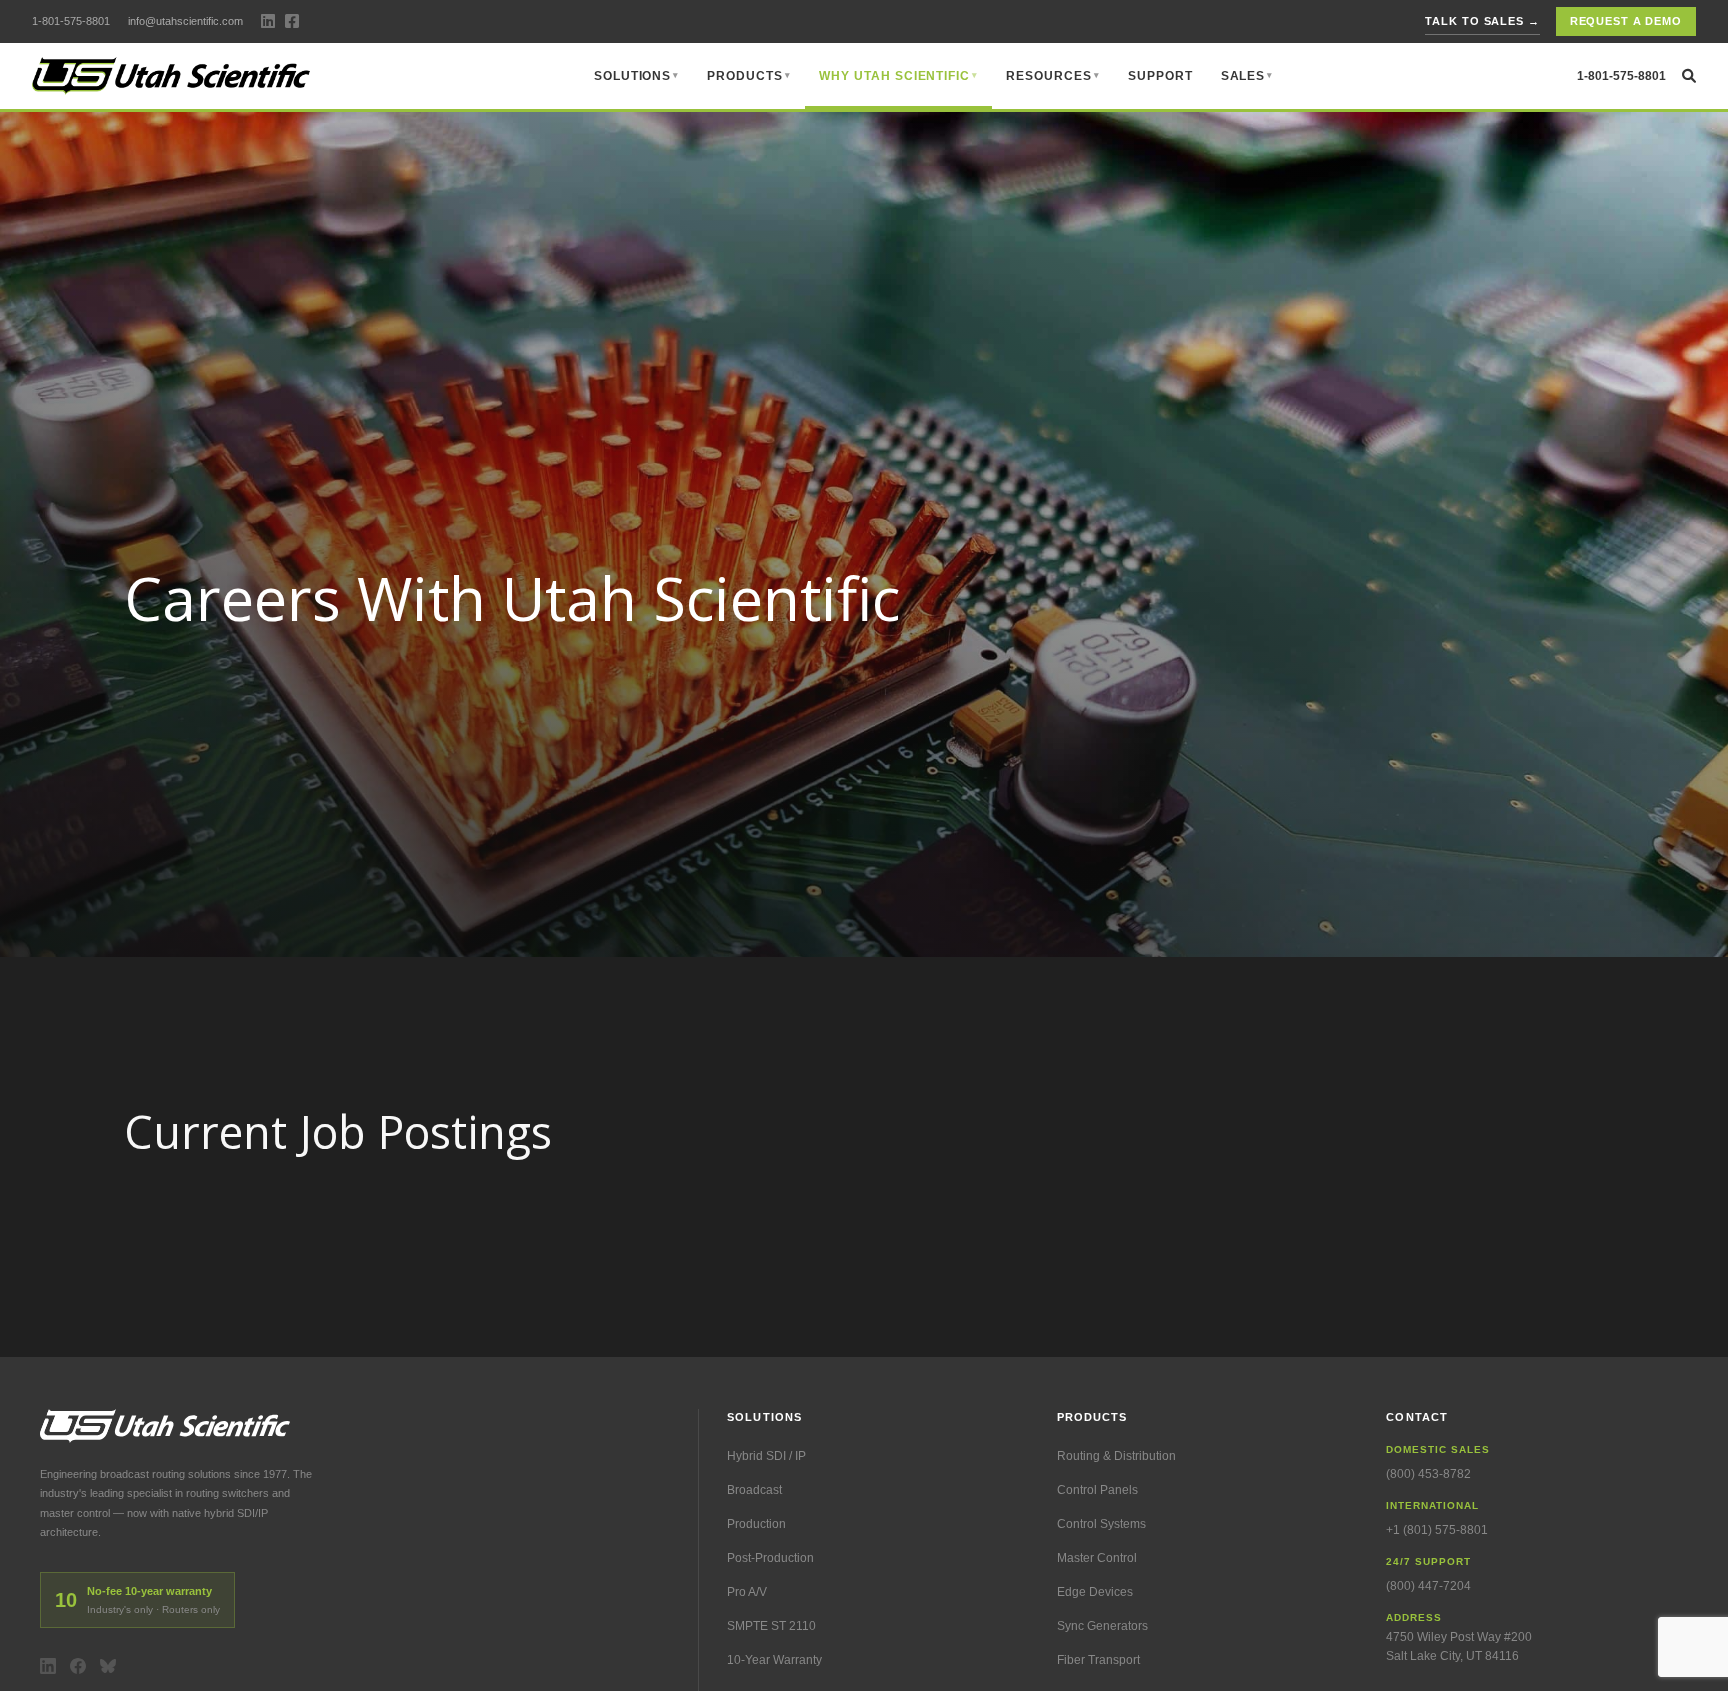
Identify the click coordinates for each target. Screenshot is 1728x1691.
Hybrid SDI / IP (766, 1456)
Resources (1049, 76)
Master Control (1097, 1558)
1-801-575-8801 (71, 21)
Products (745, 76)
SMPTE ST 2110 (771, 1626)
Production (756, 1524)
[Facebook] (78, 1666)
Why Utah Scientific (894, 76)
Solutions (633, 76)
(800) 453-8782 (1428, 1474)
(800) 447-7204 (1428, 1586)
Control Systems (1101, 1524)
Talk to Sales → (1482, 21)
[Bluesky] (108, 1666)
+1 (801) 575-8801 (1437, 1530)
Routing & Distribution (1116, 1456)
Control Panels (1097, 1490)
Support (1160, 76)
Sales (1243, 76)
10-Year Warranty (774, 1660)
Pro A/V (747, 1592)
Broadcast (754, 1490)
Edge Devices (1095, 1592)
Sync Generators (1102, 1626)
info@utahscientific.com (185, 21)
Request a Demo (1626, 21)
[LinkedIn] (48, 1666)
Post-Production (770, 1558)
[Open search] (1689, 76)
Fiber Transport (1098, 1660)
